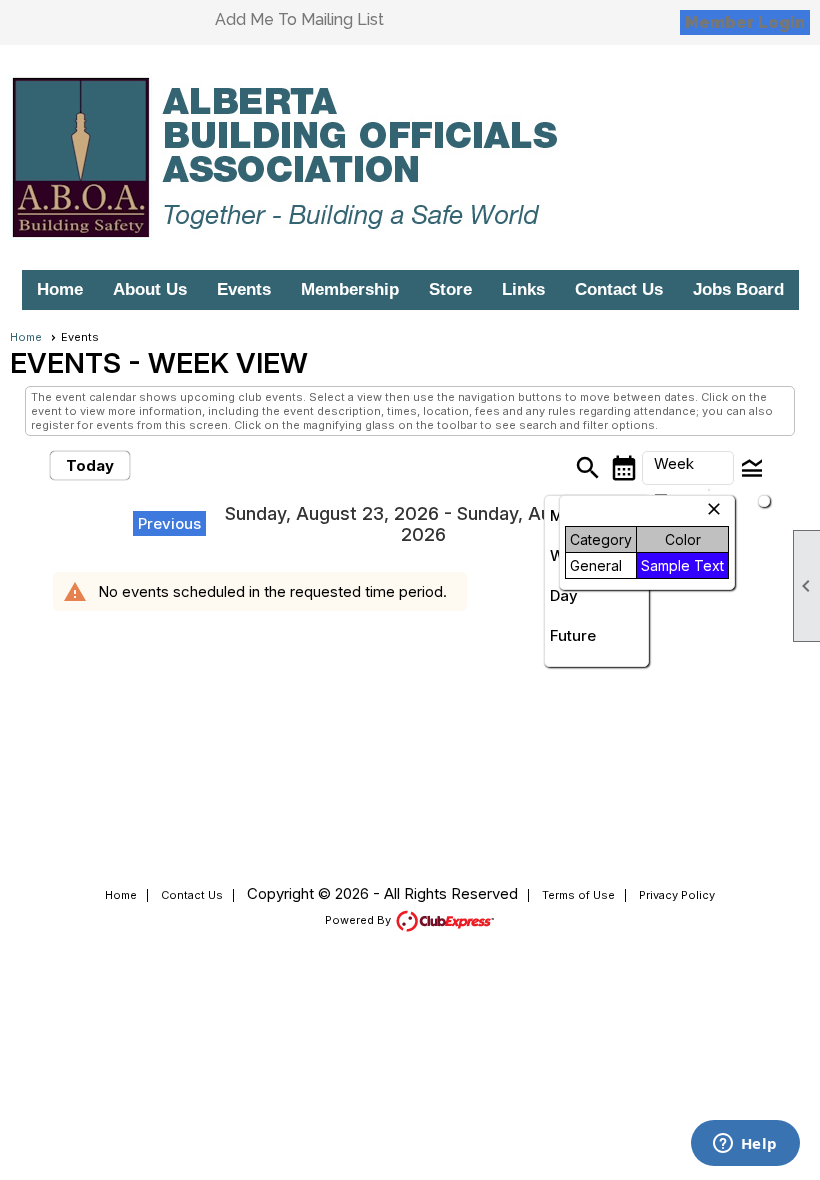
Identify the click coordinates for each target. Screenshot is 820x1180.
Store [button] (450, 289)
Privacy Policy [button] (677, 895)
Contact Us (619, 289)
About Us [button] (150, 289)
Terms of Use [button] (578, 895)
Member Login (745, 22)
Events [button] (244, 289)
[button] (688, 468)
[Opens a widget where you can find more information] (745, 1145)
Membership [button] (350, 289)
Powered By (359, 920)
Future (573, 635)
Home (60, 289)
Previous (169, 523)
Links (523, 289)
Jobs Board (738, 289)
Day (564, 595)
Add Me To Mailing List (299, 19)
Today (90, 465)
